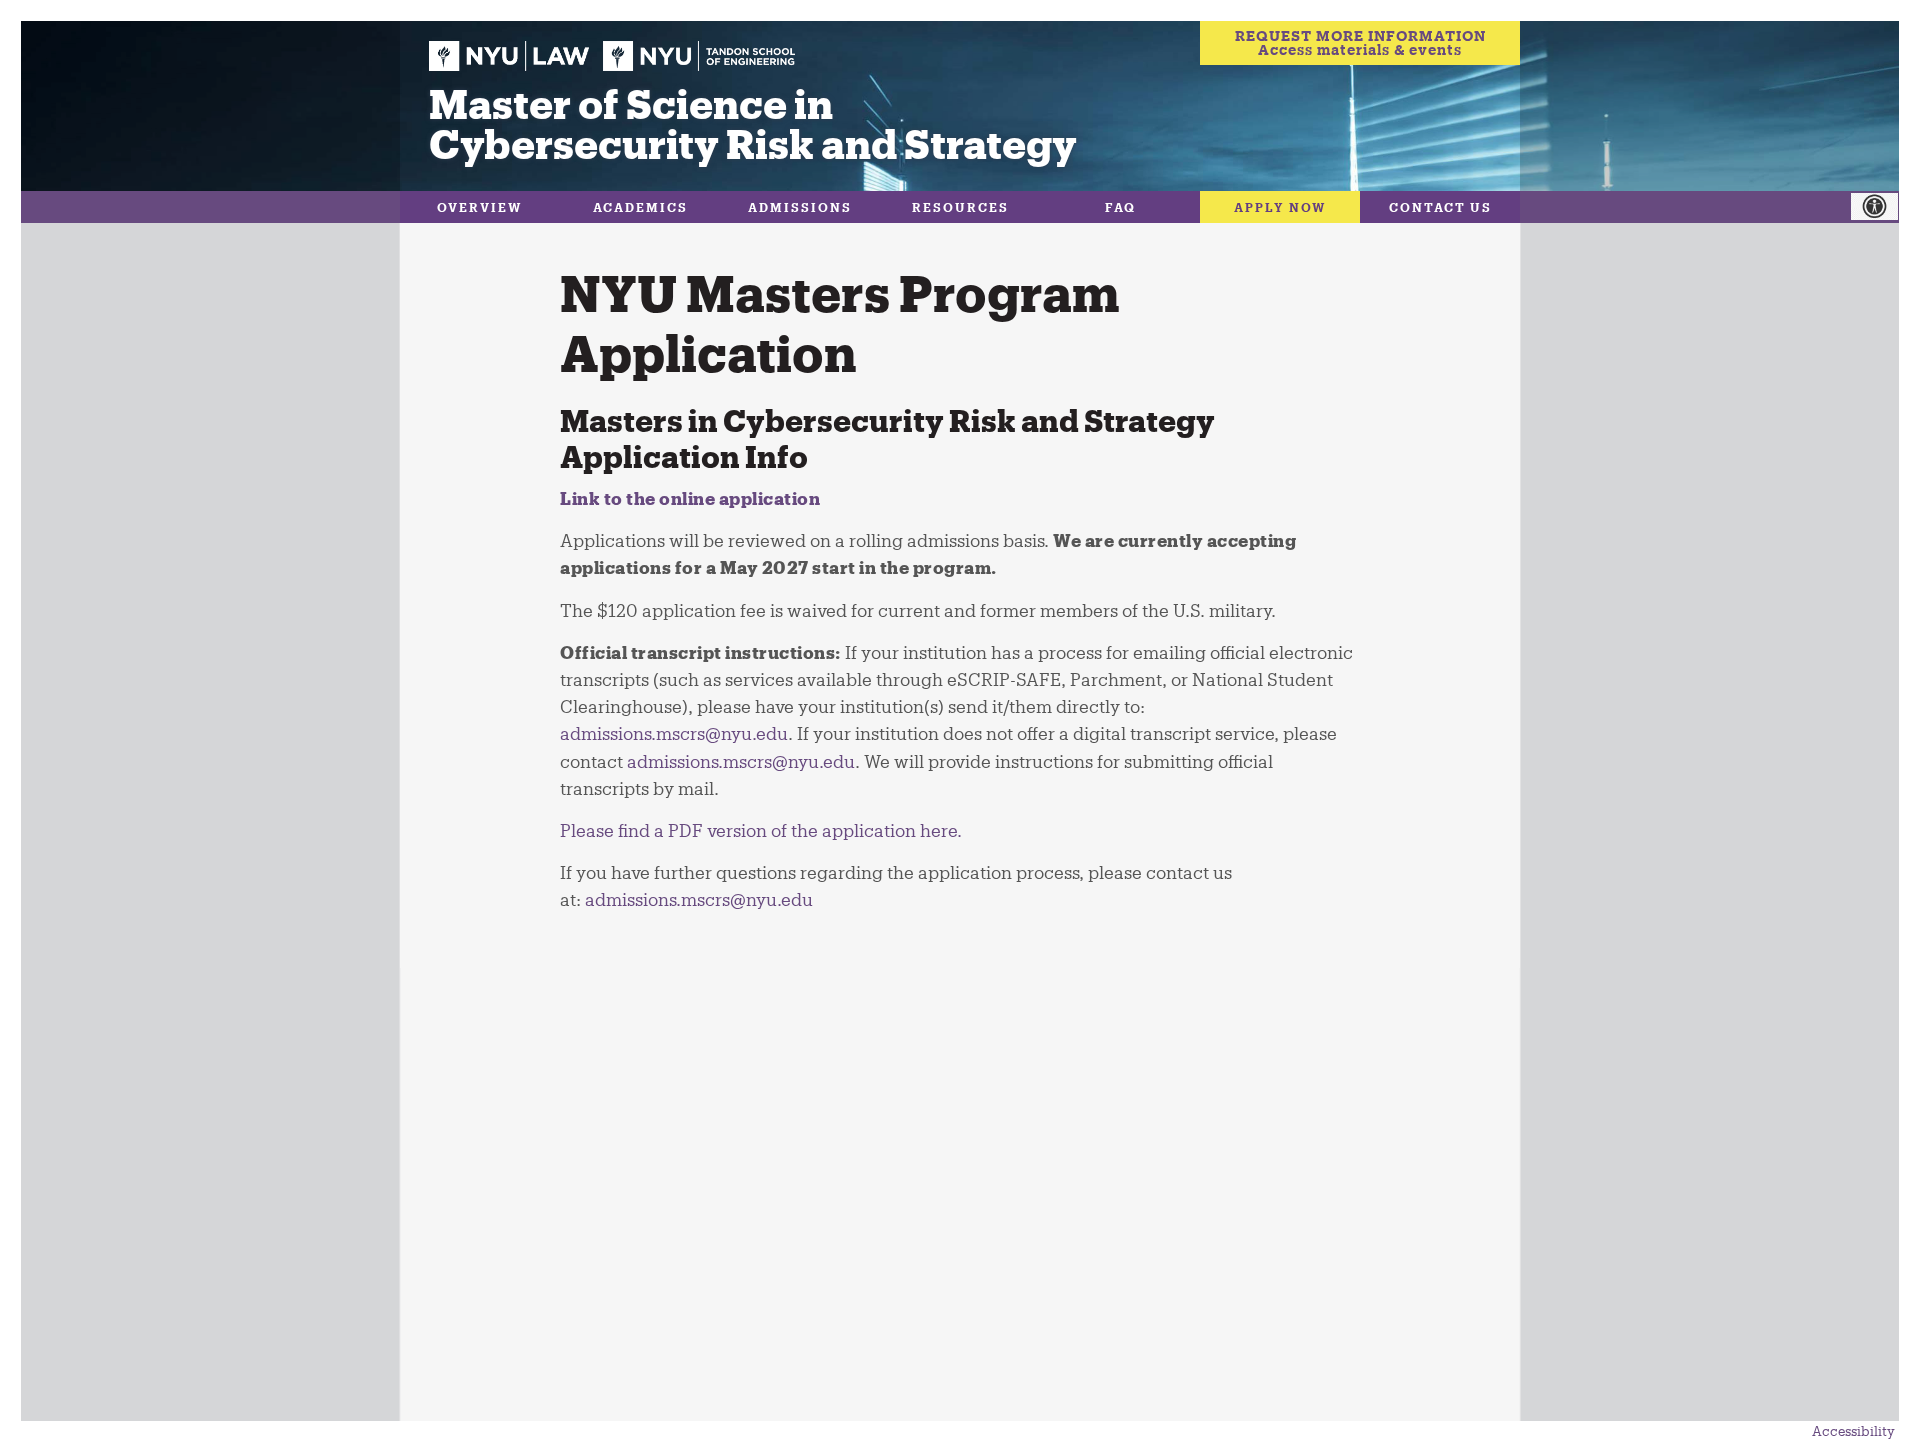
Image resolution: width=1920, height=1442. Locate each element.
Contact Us (1440, 207)
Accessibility (1853, 1431)
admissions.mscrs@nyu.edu (699, 899)
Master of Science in (753, 122)
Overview (480, 207)
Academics (640, 207)
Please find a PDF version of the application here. (761, 830)
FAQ (1120, 207)
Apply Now (1280, 207)
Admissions (800, 207)
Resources (960, 207)
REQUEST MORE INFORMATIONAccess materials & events (1360, 42)
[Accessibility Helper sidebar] (1885, 207)
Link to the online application (690, 498)
